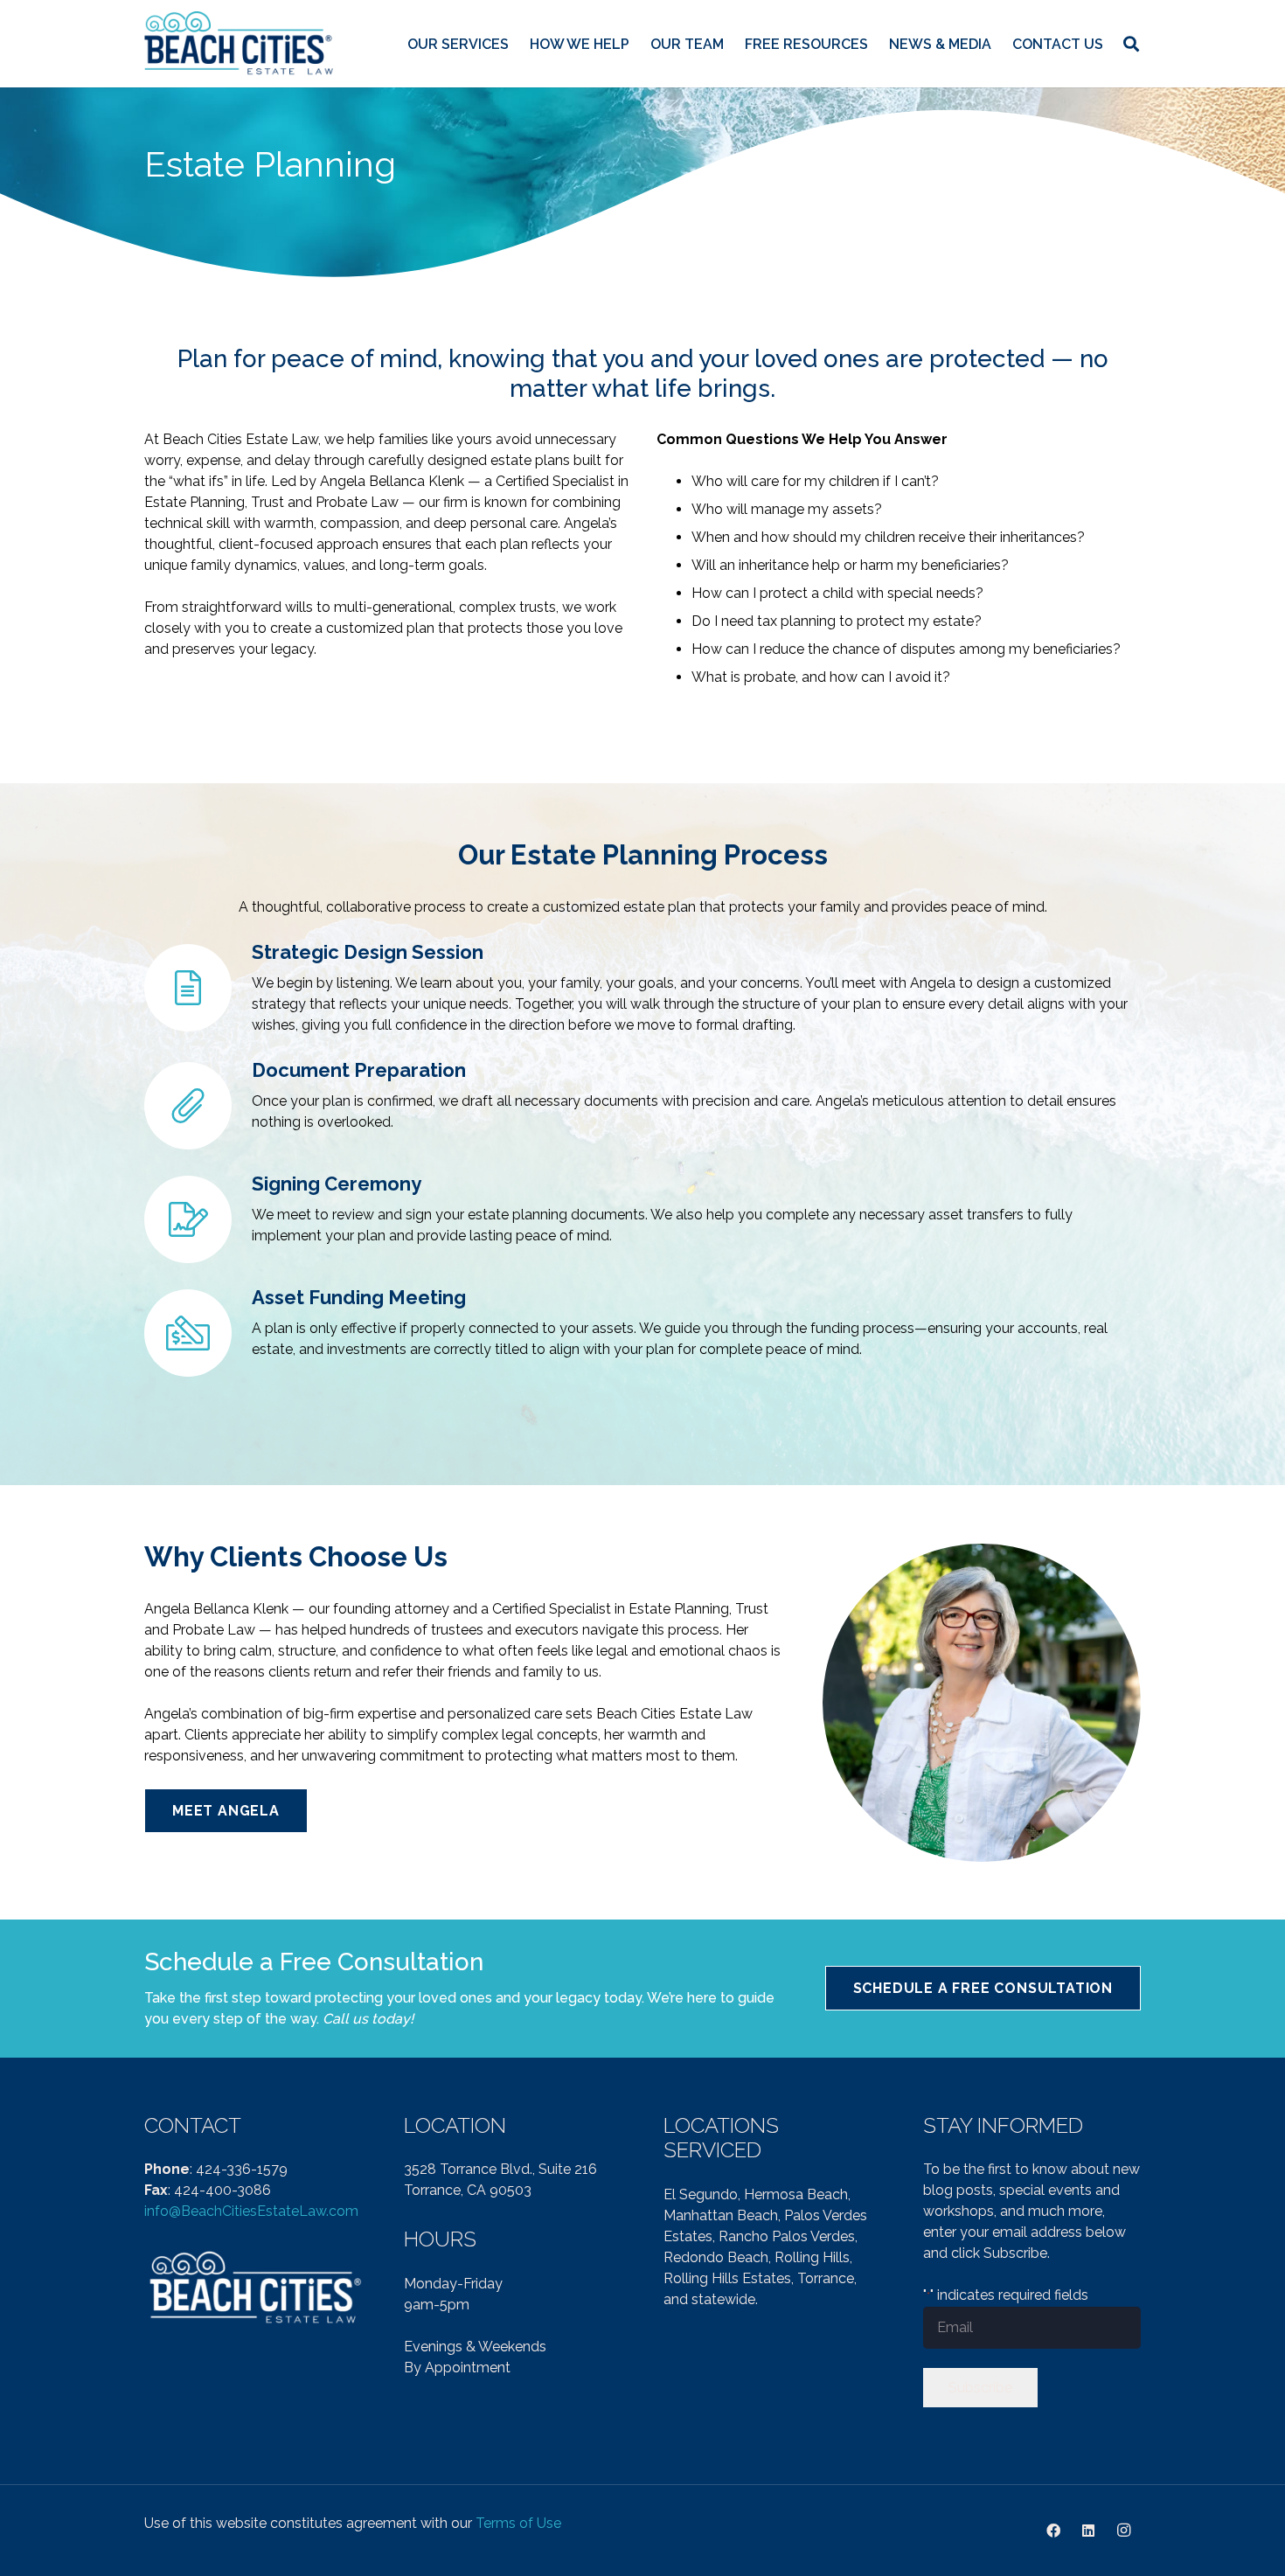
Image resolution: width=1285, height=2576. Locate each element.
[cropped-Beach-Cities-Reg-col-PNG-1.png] (240, 44)
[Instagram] (1123, 2531)
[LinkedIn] (1088, 2531)
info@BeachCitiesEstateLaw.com (251, 2211)
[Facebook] (1053, 2531)
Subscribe (980, 2388)
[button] (1131, 44)
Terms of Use (518, 2523)
